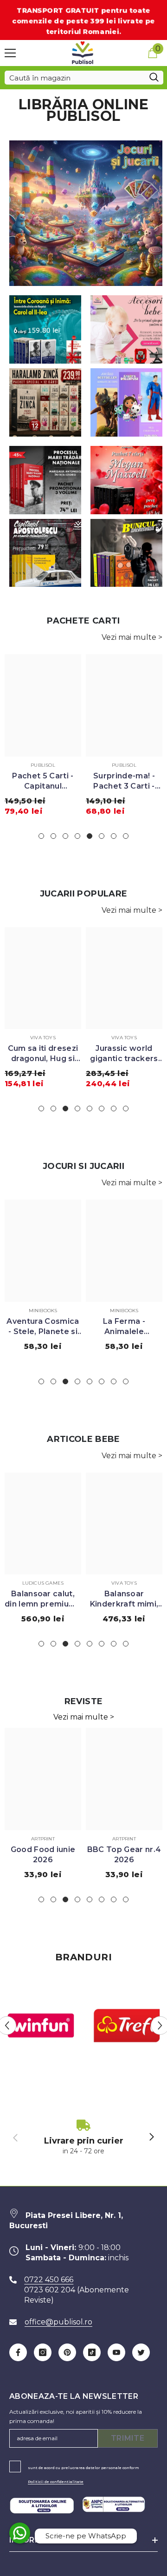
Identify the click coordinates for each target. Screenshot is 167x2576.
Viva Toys (43, 1038)
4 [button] (77, 836)
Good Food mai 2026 (124, 1855)
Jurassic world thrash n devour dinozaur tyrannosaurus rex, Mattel (43, 1054)
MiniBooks (43, 1311)
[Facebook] (18, 2352)
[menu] (10, 53)
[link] (83, 2138)
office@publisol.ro (58, 2322)
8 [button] (126, 836)
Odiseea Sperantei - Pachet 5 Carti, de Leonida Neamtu (124, 781)
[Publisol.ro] (41, 2026)
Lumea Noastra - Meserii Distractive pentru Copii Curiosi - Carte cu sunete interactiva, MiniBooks (43, 1327)
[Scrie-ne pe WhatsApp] (20, 2533)
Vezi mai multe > (132, 637)
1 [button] (41, 836)
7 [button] (114, 836)
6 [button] (102, 836)
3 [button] (65, 836)
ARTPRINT (43, 1839)
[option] (43, 738)
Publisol (43, 765)
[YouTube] (116, 2352)
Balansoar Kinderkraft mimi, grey (43, 1599)
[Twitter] (141, 2352)
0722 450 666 (49, 2280)
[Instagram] (43, 2352)
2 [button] (53, 836)
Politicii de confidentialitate (56, 2482)
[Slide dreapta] (151, 2138)
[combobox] (75, 78)
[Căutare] (84, 78)
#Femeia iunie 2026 (43, 1855)
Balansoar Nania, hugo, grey (124, 1599)
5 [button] (90, 836)
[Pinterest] (67, 2352)
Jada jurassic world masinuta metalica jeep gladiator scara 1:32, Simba (124, 1054)
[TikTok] (92, 2352)
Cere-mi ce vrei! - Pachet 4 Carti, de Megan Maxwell (43, 781)
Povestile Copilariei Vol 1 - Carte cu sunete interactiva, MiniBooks (124, 1327)
